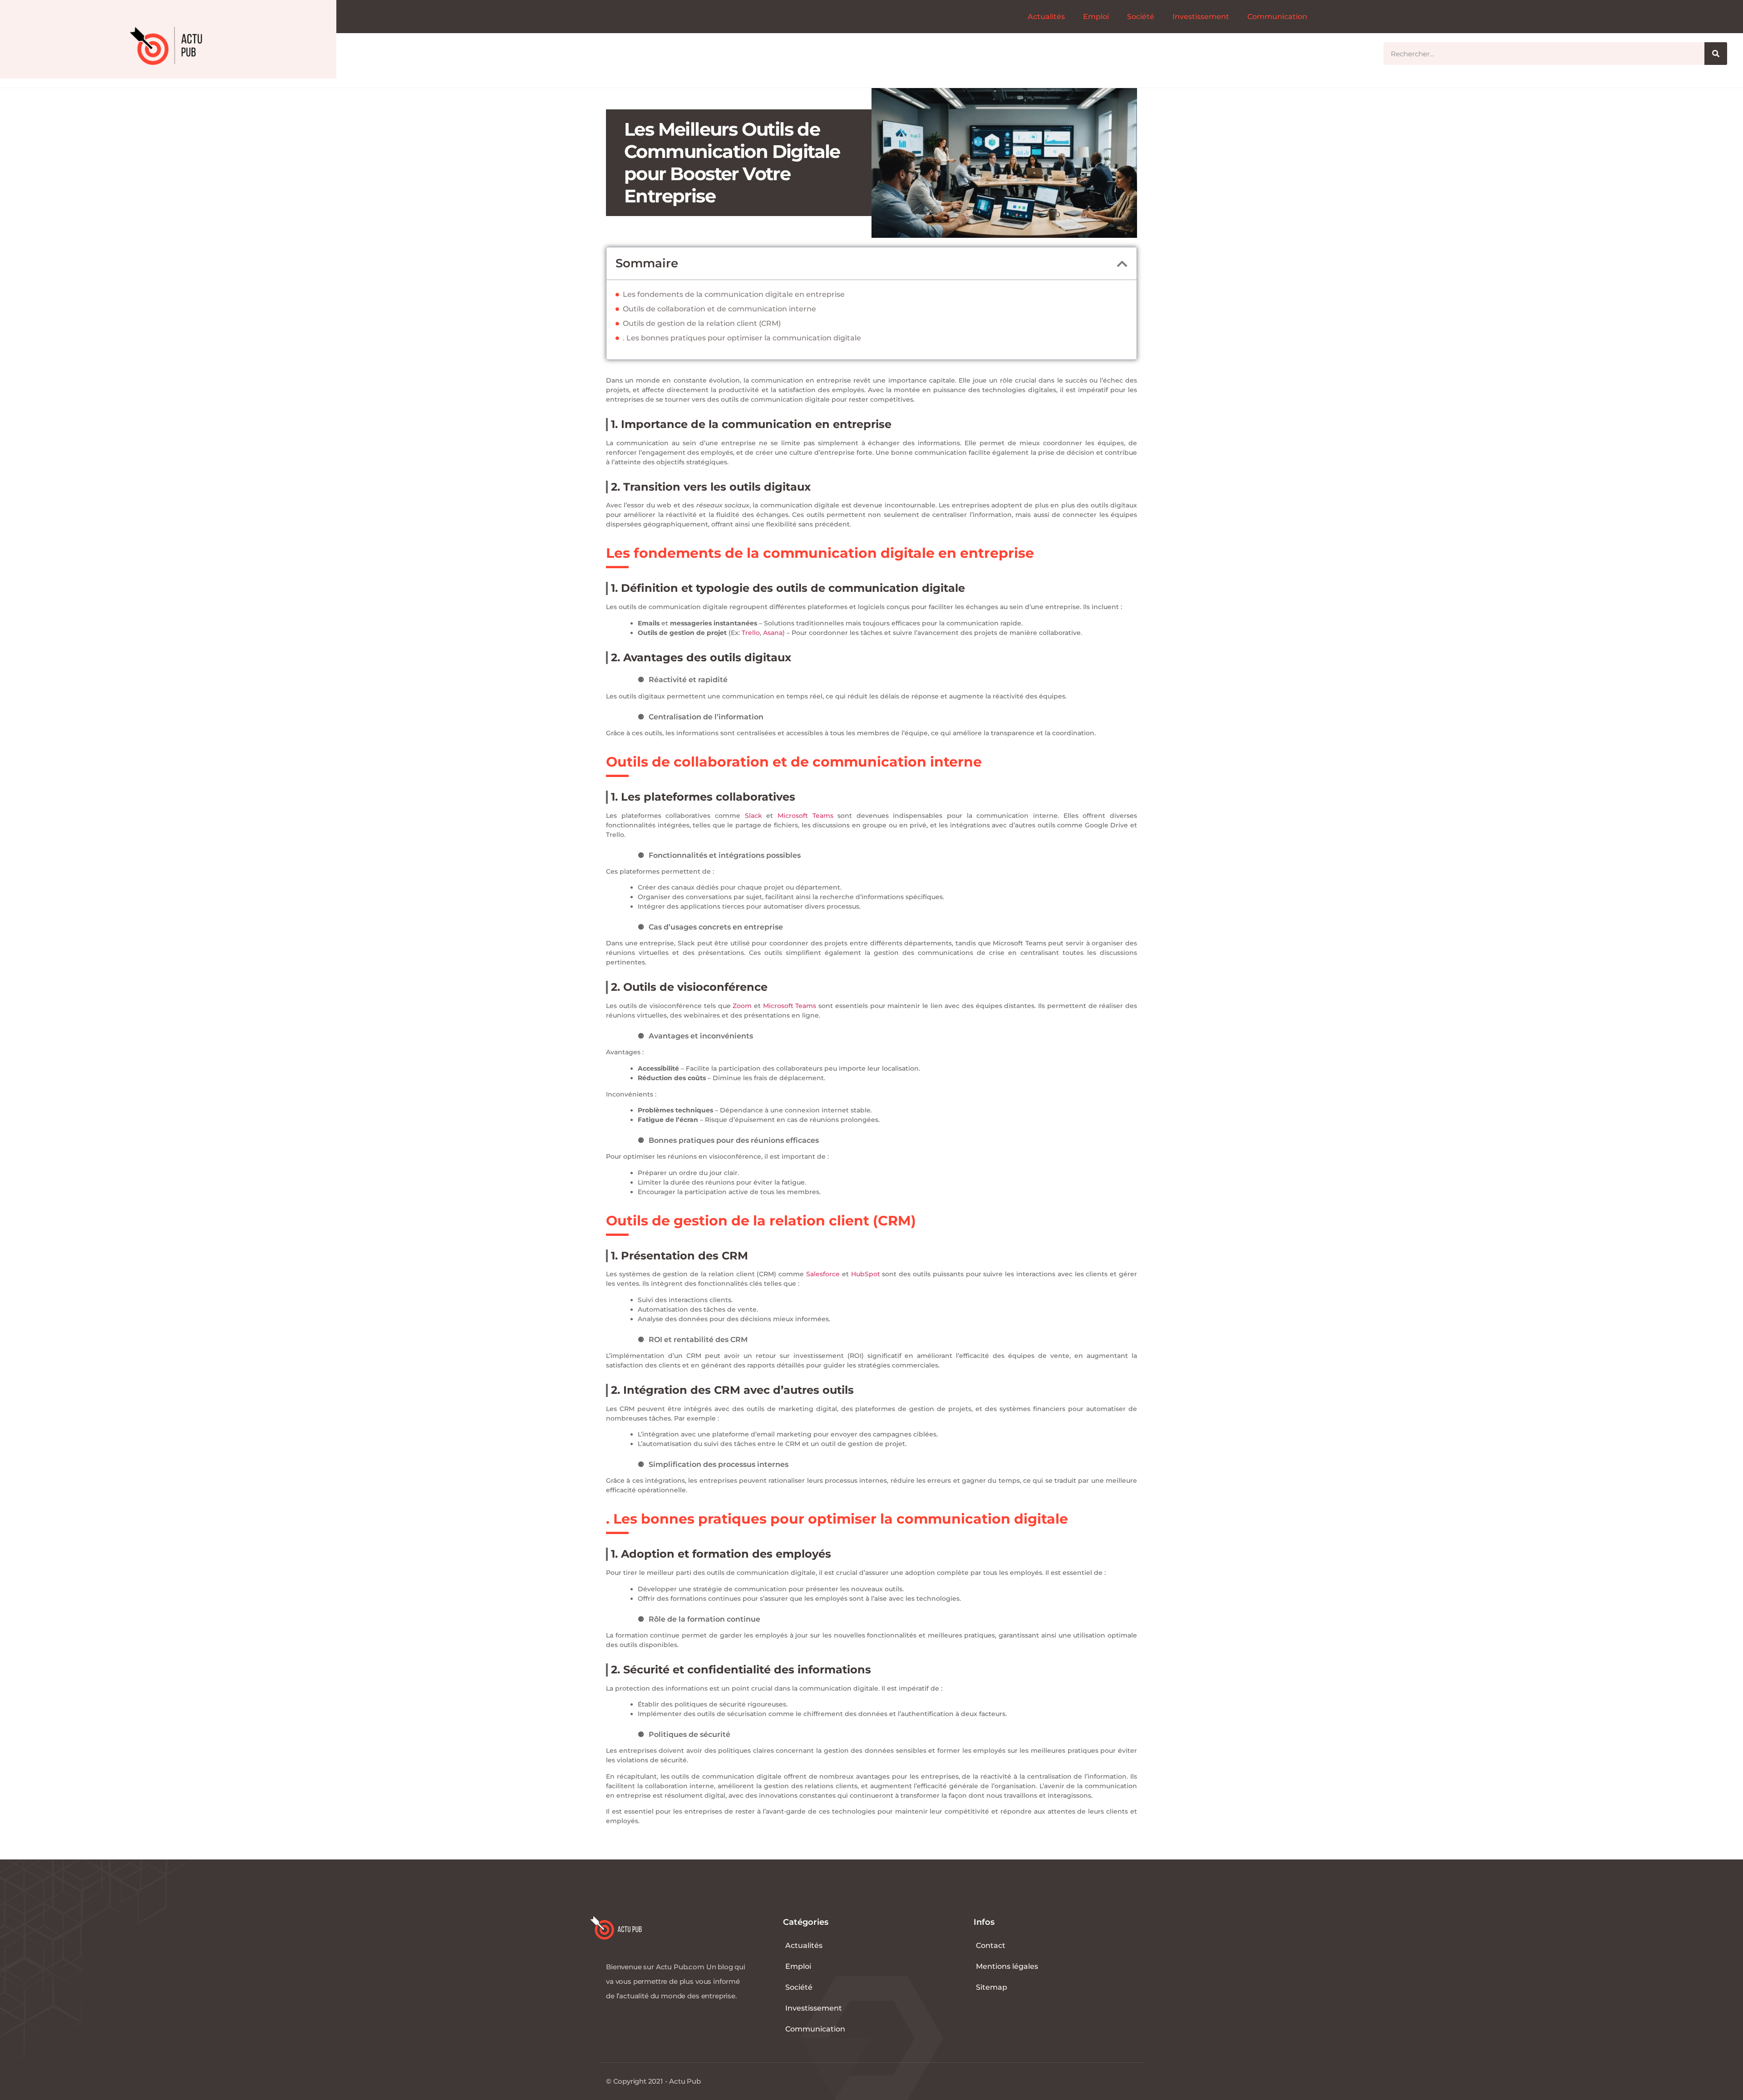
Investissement (1201, 17)
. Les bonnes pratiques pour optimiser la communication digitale (742, 338)
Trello (751, 633)
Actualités (1046, 17)
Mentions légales (1007, 1966)
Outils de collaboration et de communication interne (719, 309)
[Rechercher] (1716, 54)
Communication (1277, 17)
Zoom (742, 1006)
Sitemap (992, 1987)
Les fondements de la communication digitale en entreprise (734, 294)
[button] (1122, 264)
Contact (991, 1945)
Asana (773, 633)
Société (1141, 17)
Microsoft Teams (805, 816)
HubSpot (866, 1274)
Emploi (1096, 17)
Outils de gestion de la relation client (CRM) (702, 323)
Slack (753, 816)
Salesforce (823, 1274)
